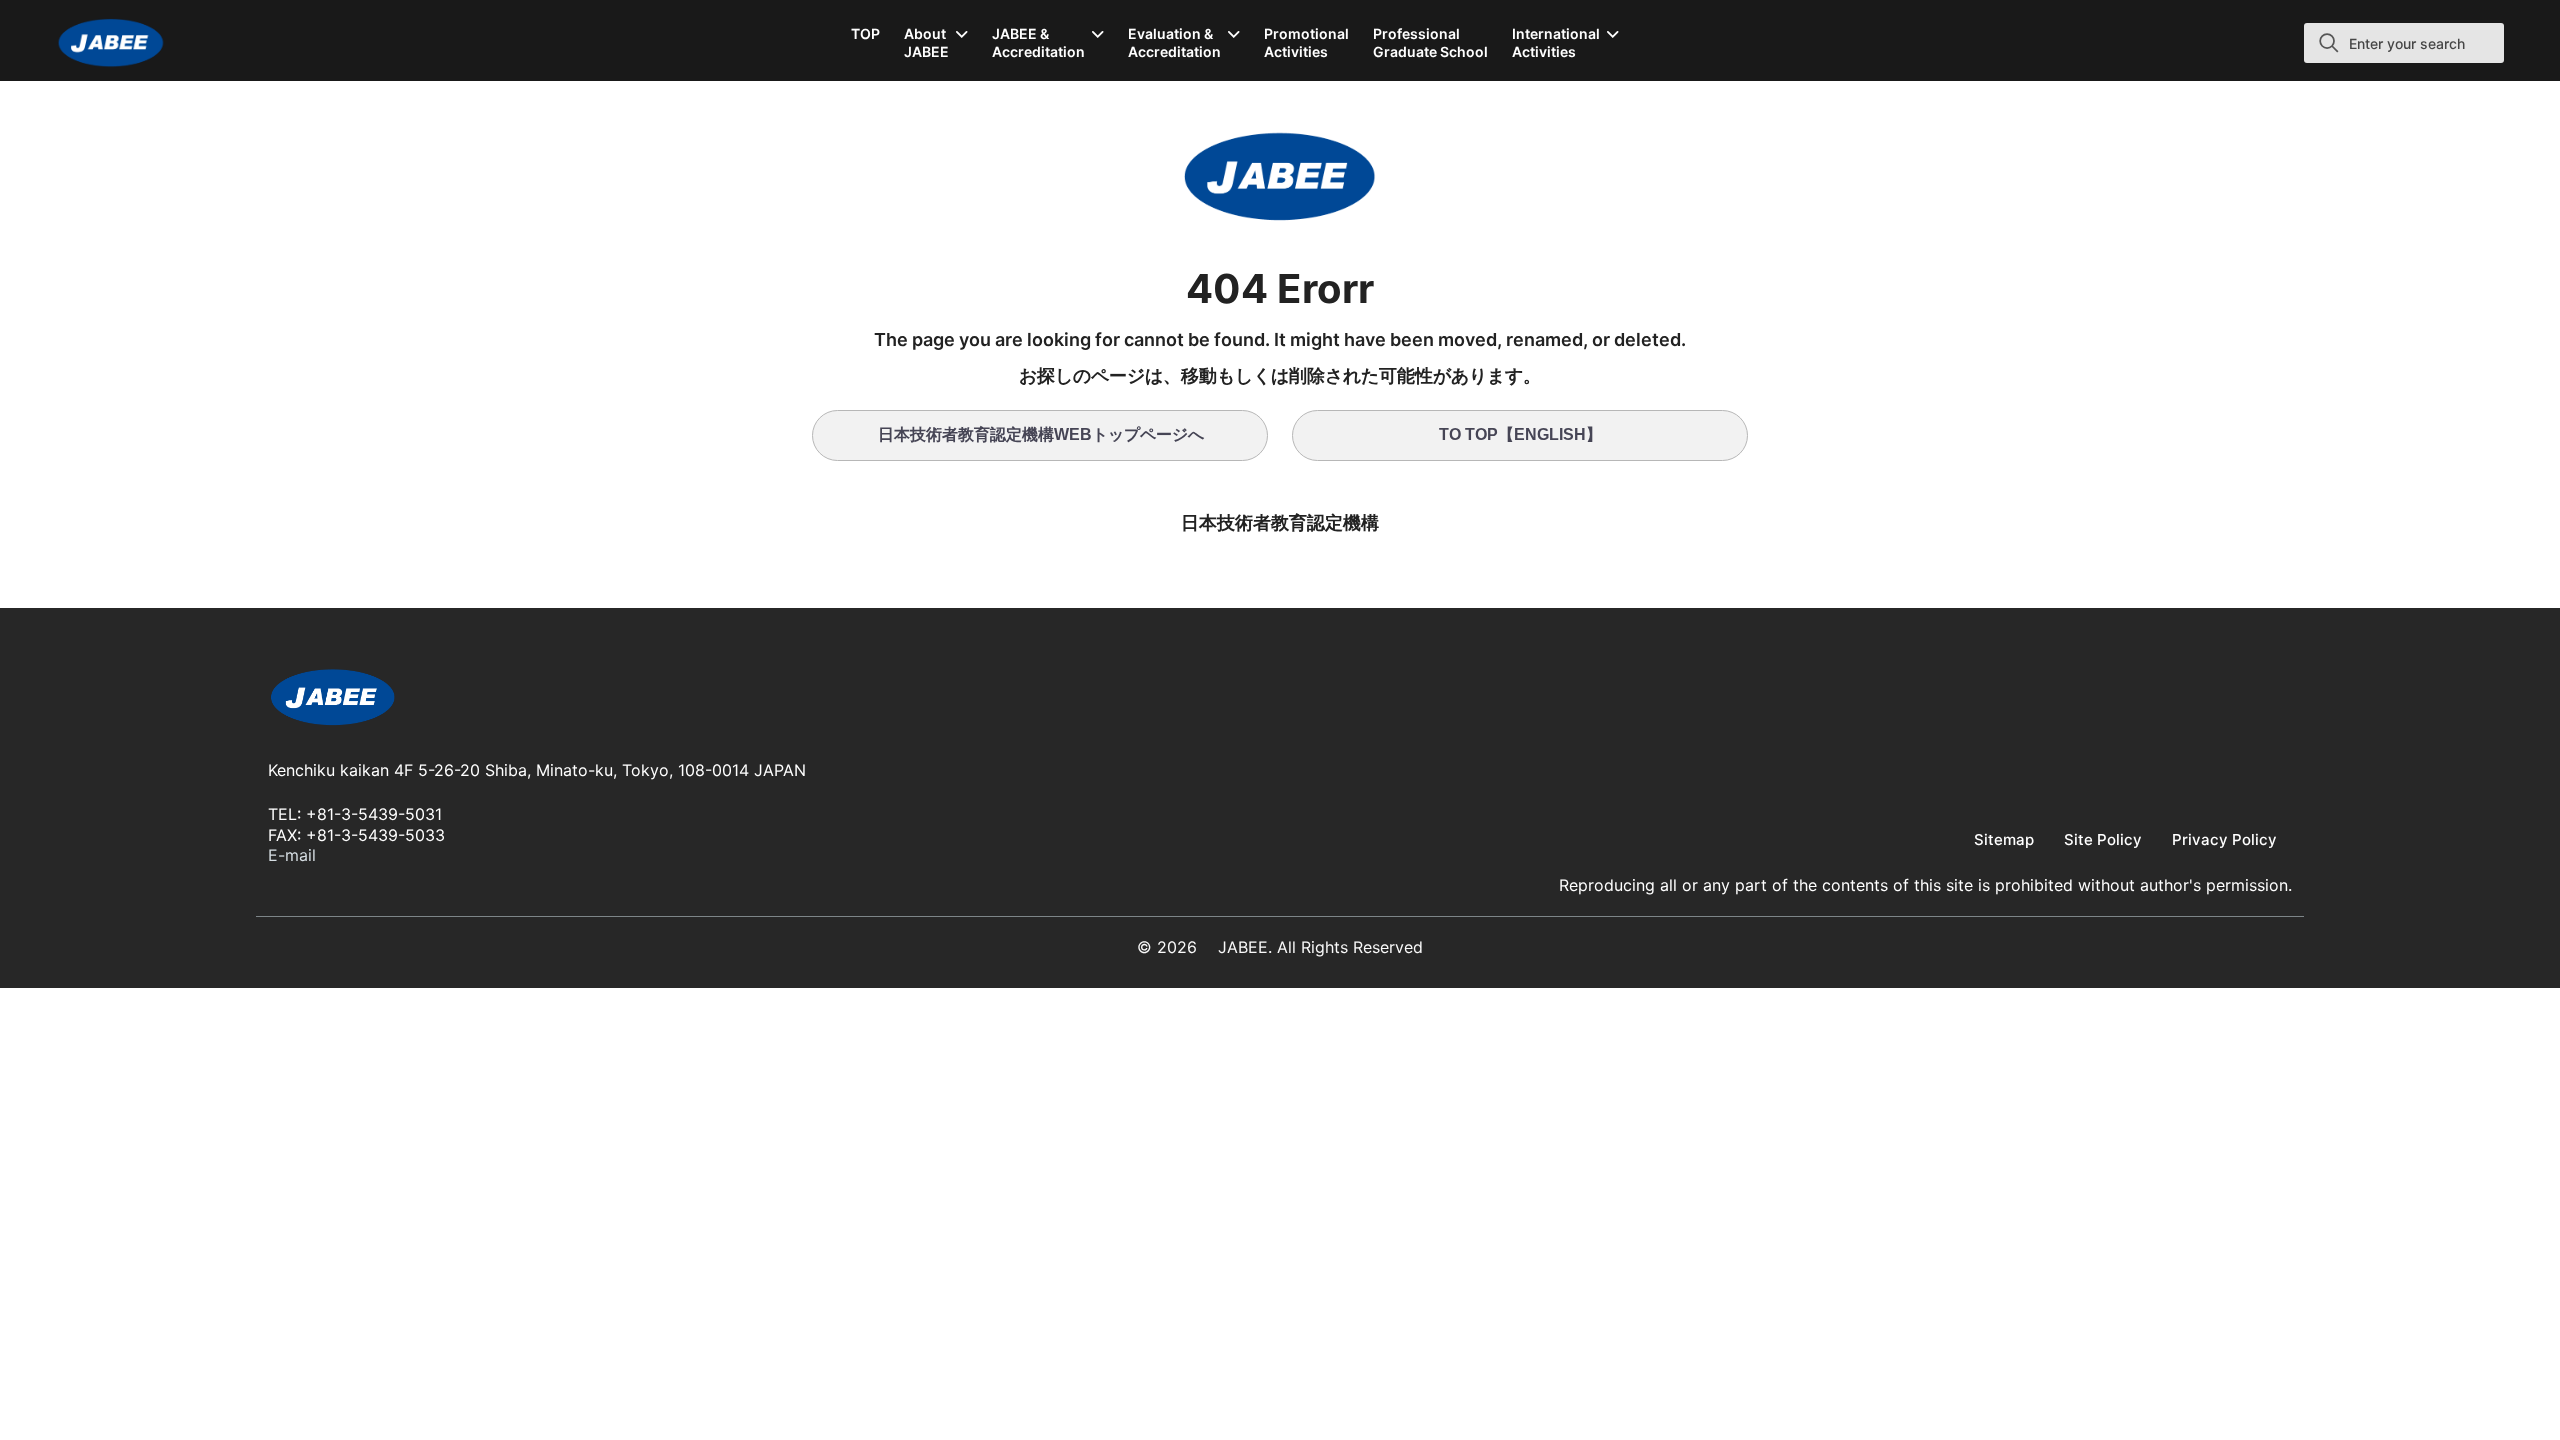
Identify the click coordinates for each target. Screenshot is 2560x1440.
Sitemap (2004, 839)
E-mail (292, 855)
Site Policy (2103, 839)
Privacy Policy (2224, 839)
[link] (333, 700)
